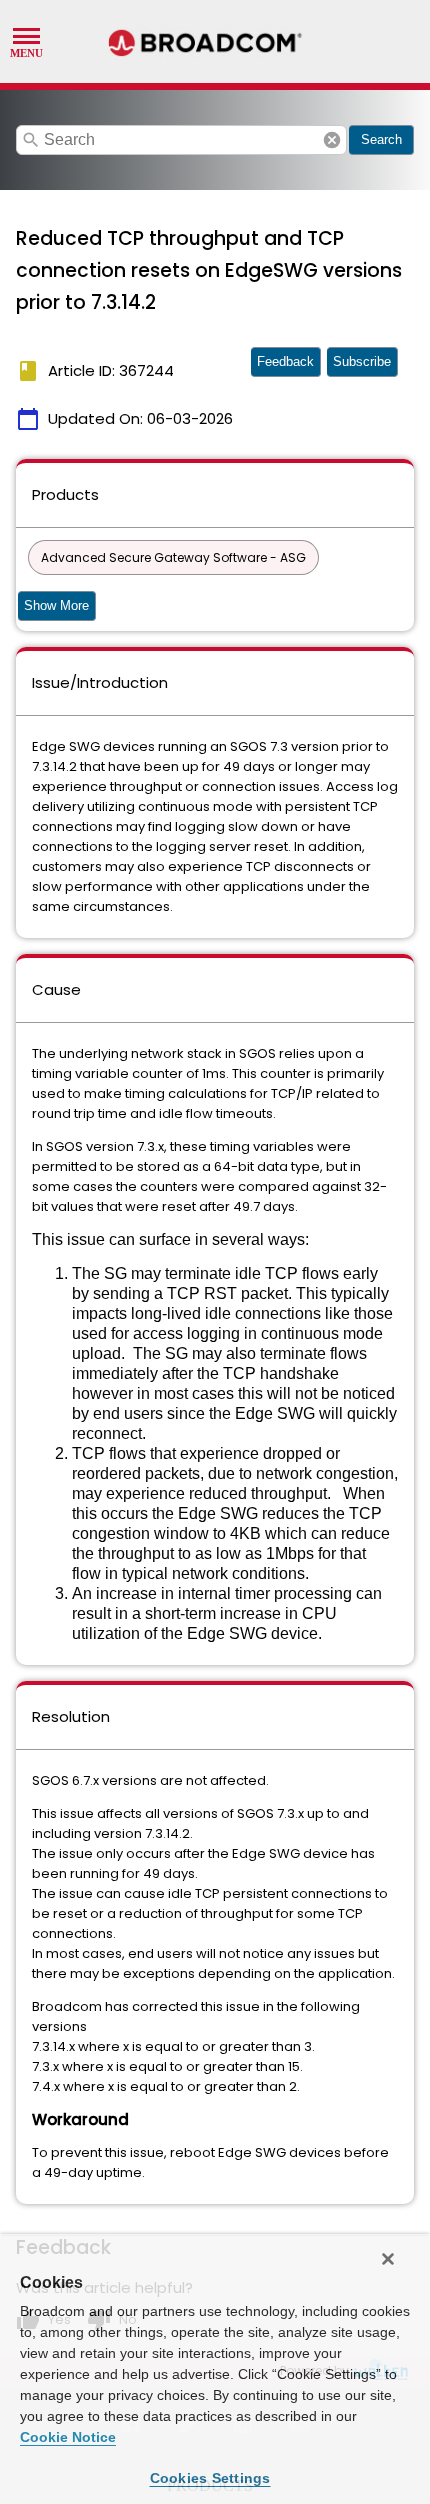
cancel (332, 140)
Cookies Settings (210, 2478)
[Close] (388, 2259)
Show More (56, 605)
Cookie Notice (68, 2437)
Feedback (285, 361)
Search (381, 139)
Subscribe (362, 361)
